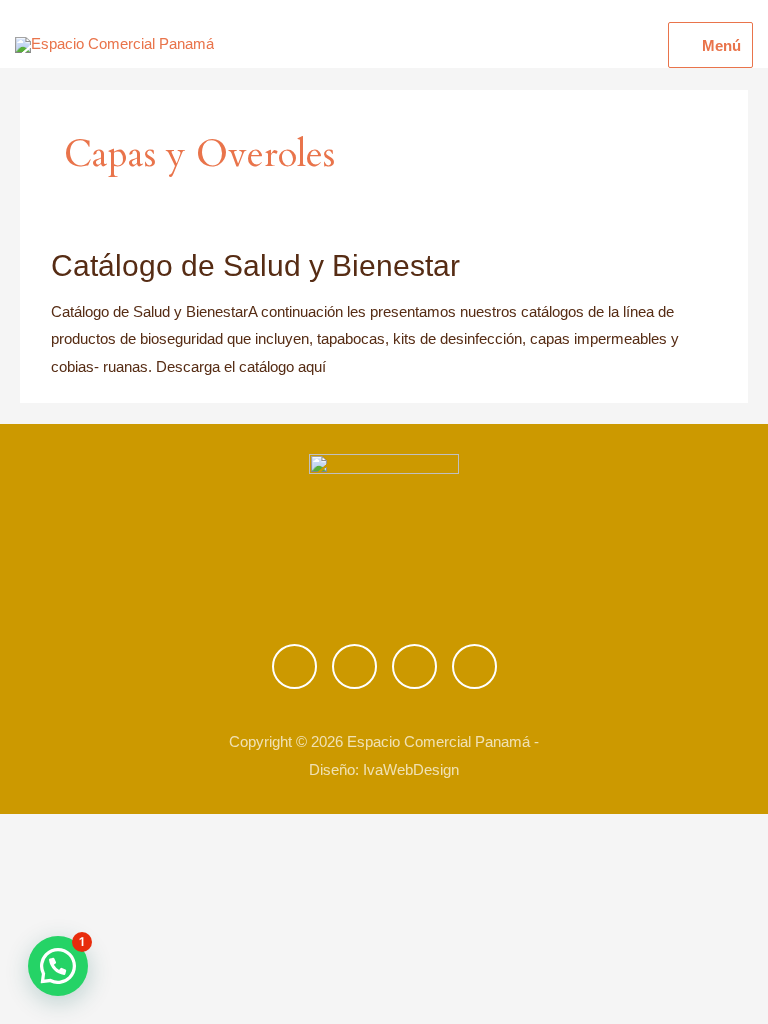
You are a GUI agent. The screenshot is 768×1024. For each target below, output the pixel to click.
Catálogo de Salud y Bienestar (255, 265)
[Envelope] (474, 666)
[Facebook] (294, 666)
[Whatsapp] (414, 666)
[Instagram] (354, 666)
